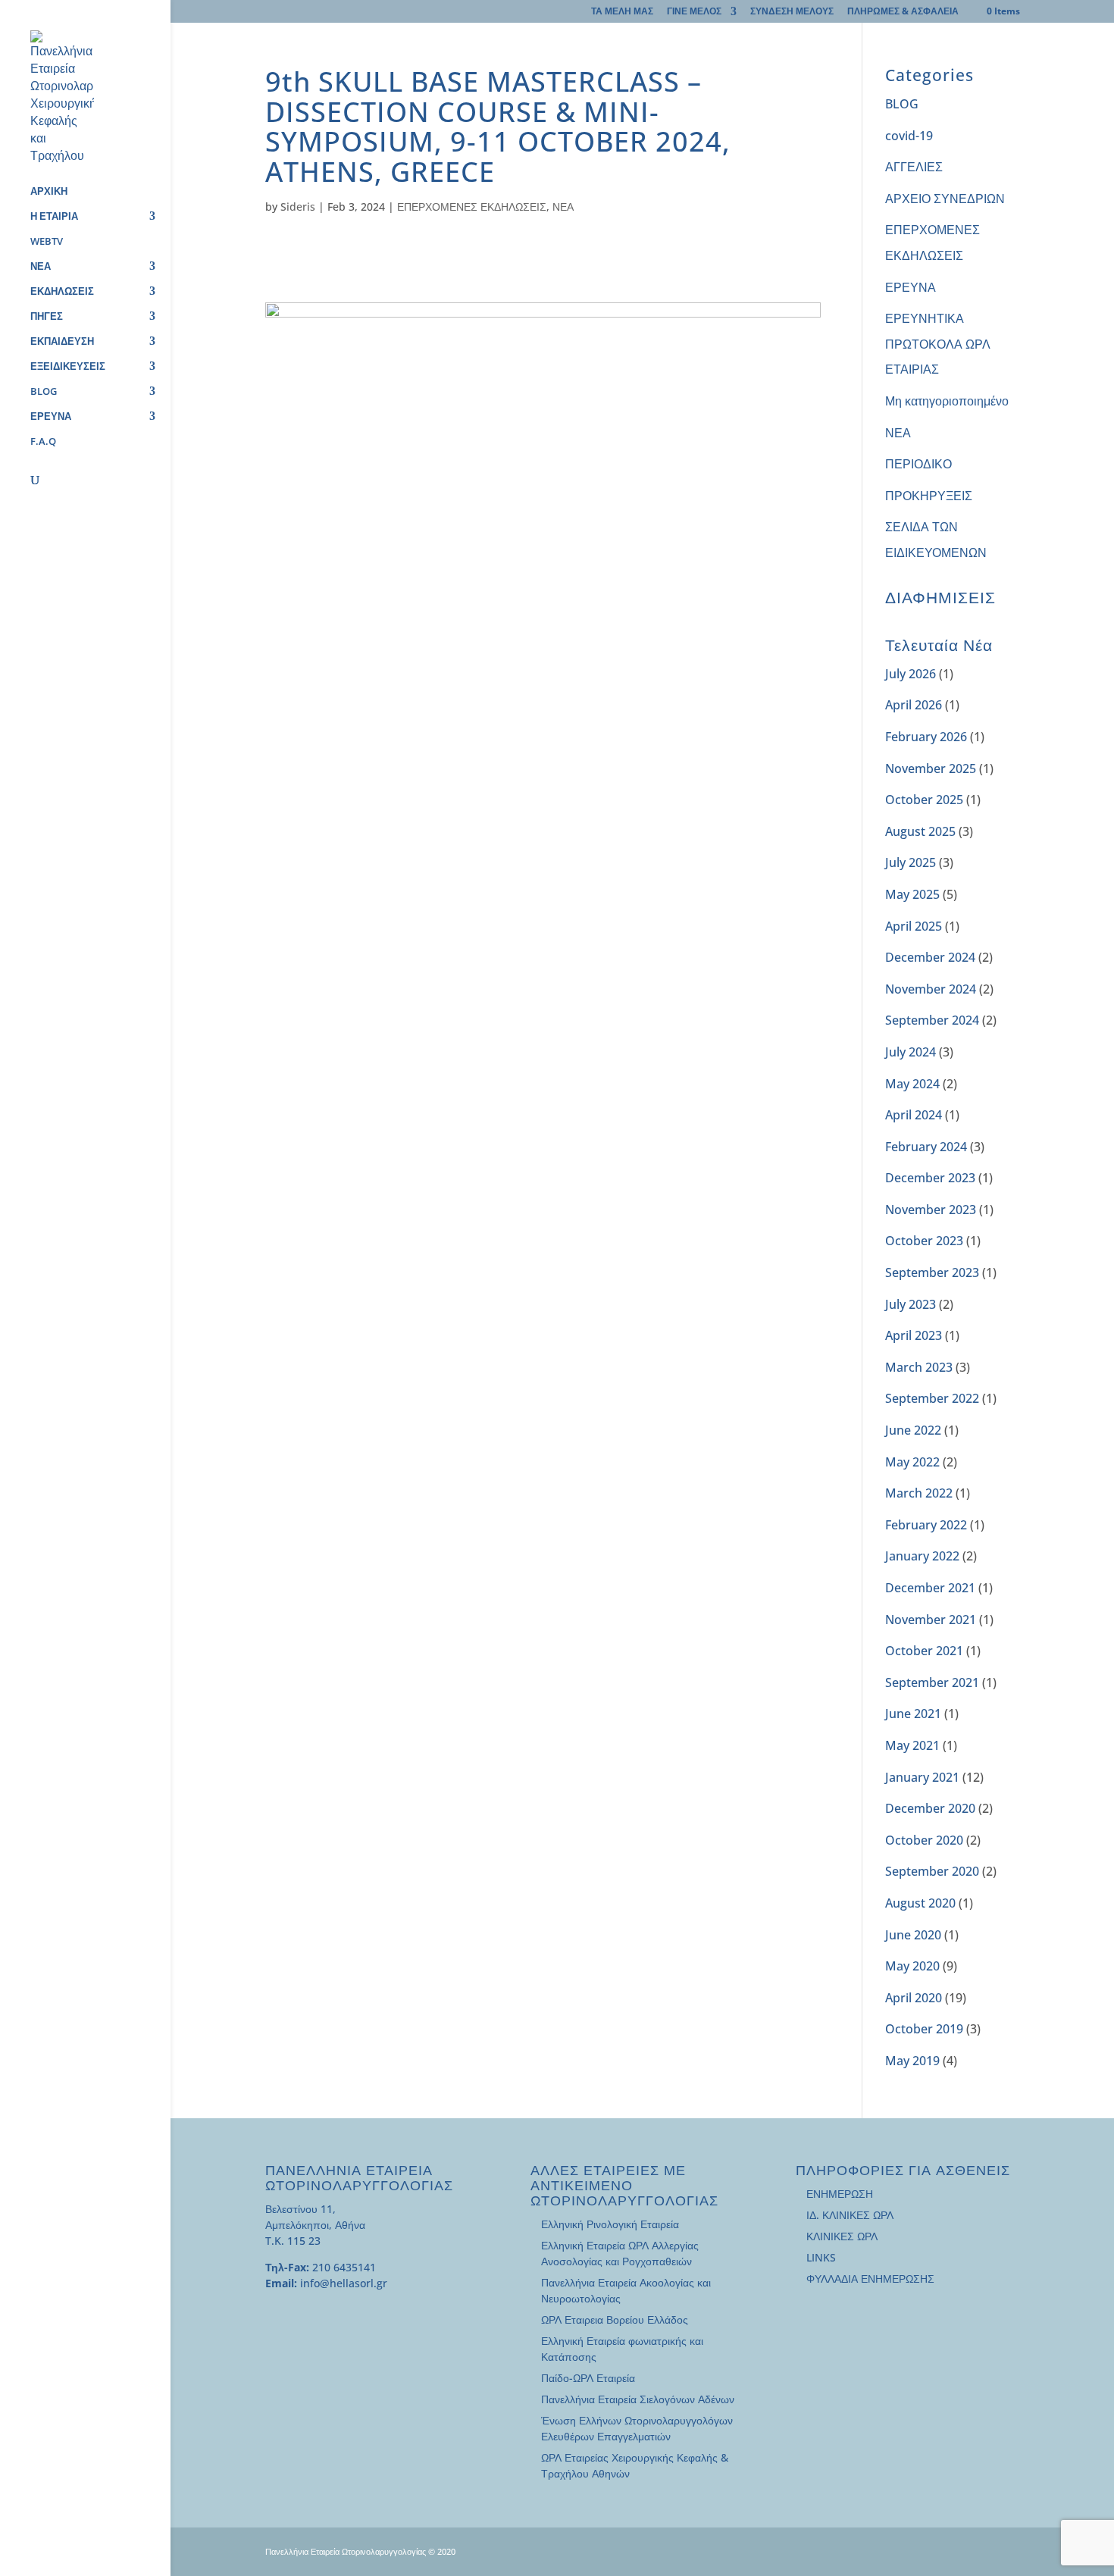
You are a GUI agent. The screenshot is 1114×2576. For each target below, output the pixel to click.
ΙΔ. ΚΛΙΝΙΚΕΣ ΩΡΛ (850, 2215)
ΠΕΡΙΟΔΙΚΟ (918, 464)
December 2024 (930, 957)
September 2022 (932, 1398)
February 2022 (926, 1525)
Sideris (298, 207)
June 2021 (913, 1714)
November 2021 (931, 1620)
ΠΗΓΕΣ (47, 317)
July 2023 (911, 1304)
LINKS (821, 2257)
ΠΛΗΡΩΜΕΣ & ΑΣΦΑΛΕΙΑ (903, 12)
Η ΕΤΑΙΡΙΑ (54, 217)
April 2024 (914, 1115)
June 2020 (913, 1935)
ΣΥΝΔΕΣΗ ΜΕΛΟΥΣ (792, 12)
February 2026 (926, 737)
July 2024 (911, 1052)
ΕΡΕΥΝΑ (51, 417)
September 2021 (932, 1682)
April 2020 (914, 1998)
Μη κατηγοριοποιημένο (947, 401)
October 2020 (924, 1840)
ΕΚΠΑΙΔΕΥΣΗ (62, 342)
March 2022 (919, 1493)
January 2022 (922, 1556)
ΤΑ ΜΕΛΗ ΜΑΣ (622, 12)
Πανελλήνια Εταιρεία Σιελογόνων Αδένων (638, 2399)
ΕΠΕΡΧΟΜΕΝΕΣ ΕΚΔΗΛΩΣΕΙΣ (472, 207)
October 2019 (924, 2029)
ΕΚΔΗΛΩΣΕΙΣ (62, 292)
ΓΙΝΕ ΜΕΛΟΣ (694, 12)
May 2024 (912, 1084)
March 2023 (919, 1367)
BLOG (44, 392)
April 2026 (914, 705)
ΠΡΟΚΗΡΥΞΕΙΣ (929, 496)
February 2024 (926, 1147)
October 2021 (924, 1651)
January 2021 (922, 1777)
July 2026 (911, 674)
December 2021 (930, 1588)
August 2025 (920, 831)
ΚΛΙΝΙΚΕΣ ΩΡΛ (842, 2236)
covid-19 (909, 136)
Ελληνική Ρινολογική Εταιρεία (610, 2224)
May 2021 (912, 1745)
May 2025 (912, 894)
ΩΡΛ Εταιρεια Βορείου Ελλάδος (615, 2319)
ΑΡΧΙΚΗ (49, 192)
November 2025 (931, 768)
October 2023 (924, 1241)
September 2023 (932, 1272)
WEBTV (47, 242)
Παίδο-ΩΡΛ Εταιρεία (588, 2378)
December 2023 (930, 1178)
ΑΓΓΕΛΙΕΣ (914, 167)
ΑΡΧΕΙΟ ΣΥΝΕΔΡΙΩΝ (945, 199)
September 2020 (932, 1871)
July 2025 (911, 862)
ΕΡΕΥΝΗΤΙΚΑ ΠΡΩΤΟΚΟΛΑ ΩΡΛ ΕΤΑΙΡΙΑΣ (938, 344)
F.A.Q (43, 442)
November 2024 (931, 989)
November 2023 (931, 1210)
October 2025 (924, 800)
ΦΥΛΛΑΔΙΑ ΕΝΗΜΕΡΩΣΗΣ (870, 2279)
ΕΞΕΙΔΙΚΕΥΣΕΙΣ (68, 367)
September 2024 (932, 1020)
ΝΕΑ (41, 267)
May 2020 (912, 1966)
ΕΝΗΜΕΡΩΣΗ (840, 2194)
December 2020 (930, 1808)
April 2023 (914, 1335)
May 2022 (912, 1462)
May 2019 (912, 2061)
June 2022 (913, 1430)
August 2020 (920, 1903)
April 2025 (914, 926)
